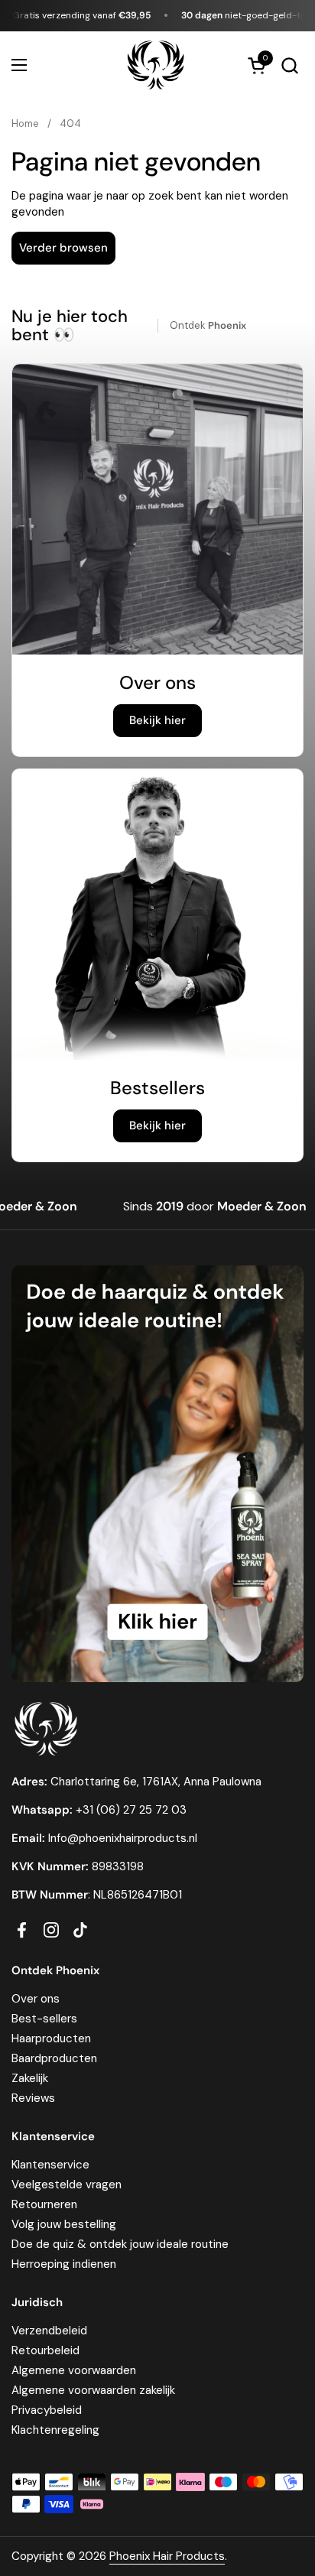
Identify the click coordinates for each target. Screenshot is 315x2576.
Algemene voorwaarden (74, 2370)
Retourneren (44, 2204)
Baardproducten (54, 2058)
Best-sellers (44, 2019)
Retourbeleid (45, 2350)
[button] (289, 65)
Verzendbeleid (49, 2331)
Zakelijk (30, 2078)
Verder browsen (63, 248)
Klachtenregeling (55, 2430)
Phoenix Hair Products (167, 2556)
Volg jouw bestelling (64, 2224)
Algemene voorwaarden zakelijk (93, 2390)
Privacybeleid (47, 2410)
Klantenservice (50, 2165)
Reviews (33, 2098)
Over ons (36, 1999)
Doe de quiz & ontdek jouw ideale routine (120, 2244)
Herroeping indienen (64, 2264)
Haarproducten (51, 2038)
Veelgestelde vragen (67, 2185)
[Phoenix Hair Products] (156, 65)
